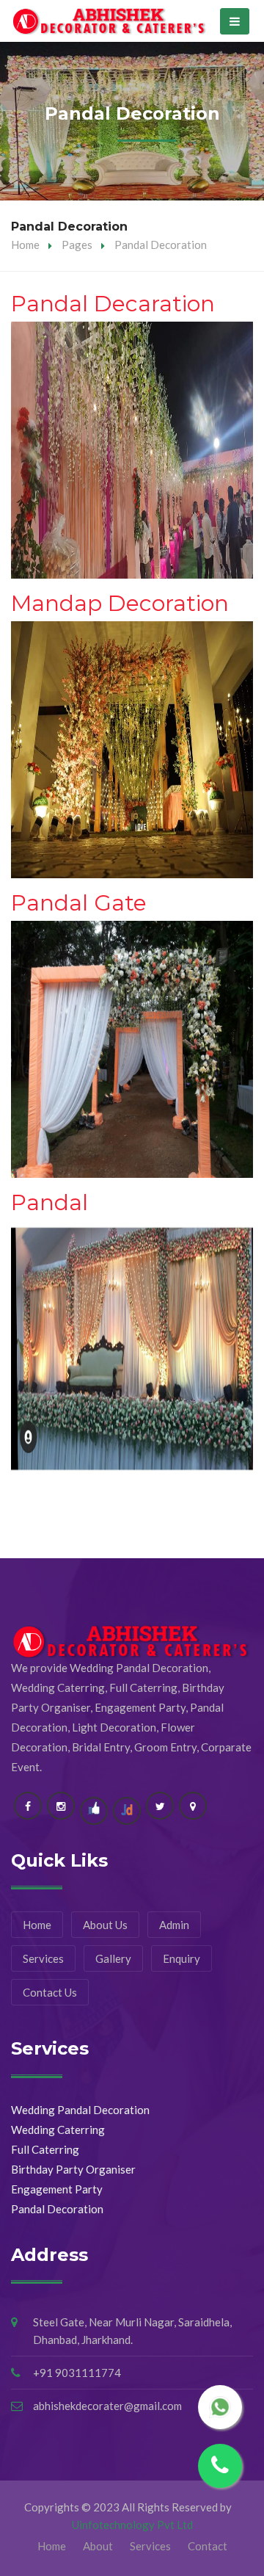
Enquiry (181, 1958)
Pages (77, 245)
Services (43, 1958)
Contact (208, 2546)
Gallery (113, 1958)
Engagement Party (57, 2189)
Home (25, 245)
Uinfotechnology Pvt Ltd (132, 2525)
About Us (105, 1925)
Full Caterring (45, 2149)
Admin (174, 1925)
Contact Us (50, 1992)
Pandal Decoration (57, 2209)
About (98, 2546)
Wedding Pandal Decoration (80, 2110)
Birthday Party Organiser (73, 2169)
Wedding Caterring (58, 2130)
